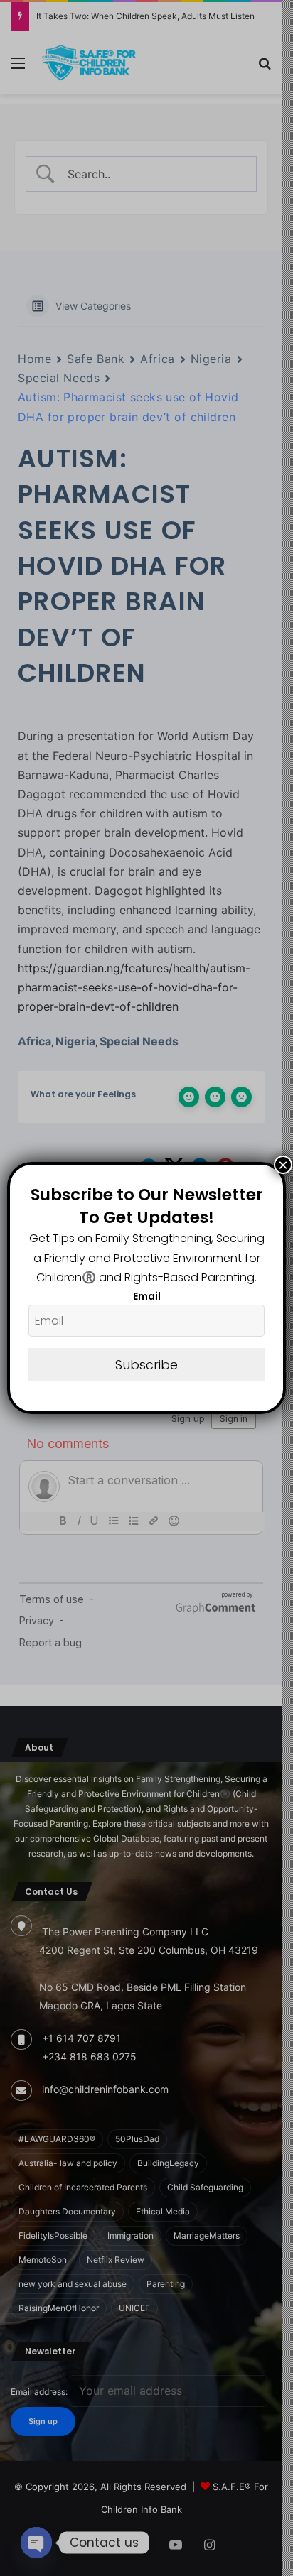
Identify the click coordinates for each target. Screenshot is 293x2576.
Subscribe (146, 1365)
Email (147, 1296)
